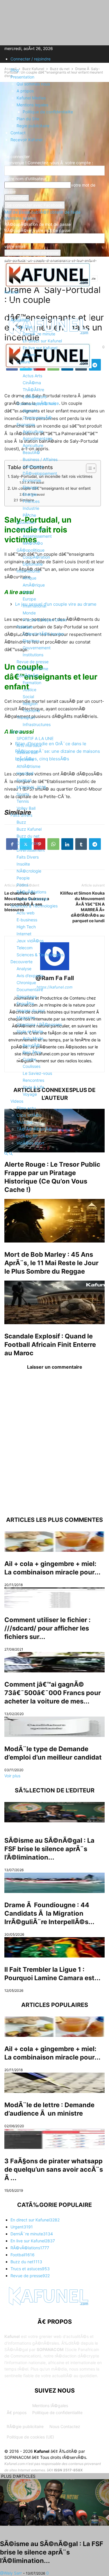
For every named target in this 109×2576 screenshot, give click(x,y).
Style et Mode (30, 1031)
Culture (23, 362)
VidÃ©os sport (31, 1143)
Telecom (25, 948)
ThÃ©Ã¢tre (33, 390)
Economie (26, 424)
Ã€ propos (17, 2413)
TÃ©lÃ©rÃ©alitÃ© (34, 1129)
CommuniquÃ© (37, 418)
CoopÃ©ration (36, 557)
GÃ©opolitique (31, 550)
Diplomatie (33, 564)
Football (24, 780)
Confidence (27, 843)
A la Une (24, 327)
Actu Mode (33, 1038)
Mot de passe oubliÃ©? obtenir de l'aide (42, 212)
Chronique (26, 983)
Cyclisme (25, 759)
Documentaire (30, 990)
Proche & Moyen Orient (45, 620)
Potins (22, 885)
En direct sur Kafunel (42, 341)
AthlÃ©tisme (28, 766)
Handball (25, 773)
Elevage (30, 487)
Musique (25, 1122)
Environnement (31, 529)
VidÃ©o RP (27, 1136)
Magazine (26, 1017)
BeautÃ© (31, 452)
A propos (25, 91)
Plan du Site (28, 119)
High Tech (26, 927)
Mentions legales (32, 105)
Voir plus (12, 1776)
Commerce (33, 466)
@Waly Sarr (11, 2573)
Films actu (26, 1108)
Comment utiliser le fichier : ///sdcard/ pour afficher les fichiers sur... (48, 1628)
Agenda (30, 411)
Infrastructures (37, 724)
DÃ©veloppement (40, 473)
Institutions (33, 655)
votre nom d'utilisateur (25, 179)
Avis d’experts (30, 976)
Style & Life (33, 1087)
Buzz (21, 822)
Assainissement (37, 536)
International (28, 571)
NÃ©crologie (29, 871)
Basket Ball (27, 752)
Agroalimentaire (37, 438)
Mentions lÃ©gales (50, 2406)
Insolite (23, 864)
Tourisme (31, 710)
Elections (31, 641)
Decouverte (22, 962)
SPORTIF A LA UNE (35, 738)
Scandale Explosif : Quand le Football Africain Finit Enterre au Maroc (50, 1345)
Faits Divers (28, 857)
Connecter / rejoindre (31, 59)
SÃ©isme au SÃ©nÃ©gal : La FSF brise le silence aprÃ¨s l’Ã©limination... (49, 1849)
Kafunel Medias (31, 98)
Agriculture (33, 431)
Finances (31, 501)
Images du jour (31, 1010)
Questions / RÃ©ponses (39, 1024)
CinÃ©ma (32, 383)
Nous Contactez (65, 2426)
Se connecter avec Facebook (35, 205)
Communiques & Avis (36, 404)
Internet (24, 934)
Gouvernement (37, 648)
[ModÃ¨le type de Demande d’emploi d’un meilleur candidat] (54, 1727)
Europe (29, 599)
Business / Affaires (40, 459)
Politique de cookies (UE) (30, 2437)
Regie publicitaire (33, 126)
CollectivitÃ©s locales (43, 634)
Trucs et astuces (32, 899)
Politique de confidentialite (48, 112)
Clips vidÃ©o (29, 1115)
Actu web (26, 913)
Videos (17, 1101)
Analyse (24, 969)
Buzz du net (28, 836)
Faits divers (21, 815)
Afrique (30, 578)
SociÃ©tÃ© (28, 676)
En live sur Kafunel (40, 348)
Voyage (30, 1094)
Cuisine (30, 1059)
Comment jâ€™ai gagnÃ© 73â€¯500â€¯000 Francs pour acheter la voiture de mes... (53, 1693)
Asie (27, 592)
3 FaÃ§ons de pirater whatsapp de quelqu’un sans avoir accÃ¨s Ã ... (54, 2169)
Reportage (27, 996)
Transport (26, 717)
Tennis (23, 801)
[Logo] (48, 367)
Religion (30, 704)
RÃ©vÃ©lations (31, 892)
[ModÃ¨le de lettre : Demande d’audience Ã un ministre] (54, 2083)
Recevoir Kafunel (26, 140)
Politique (25, 627)
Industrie (31, 508)
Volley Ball (26, 808)
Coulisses (32, 1066)
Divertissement (31, 850)
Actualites (20, 320)
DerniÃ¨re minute (39, 334)
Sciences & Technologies (34, 906)
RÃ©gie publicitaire (25, 2426)
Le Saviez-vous (37, 1073)
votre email (15, 246)
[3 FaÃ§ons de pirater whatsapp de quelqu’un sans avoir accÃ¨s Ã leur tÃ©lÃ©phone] (54, 2139)
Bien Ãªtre (32, 1052)
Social (28, 697)
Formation (32, 683)
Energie (30, 494)
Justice (30, 690)
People (23, 878)
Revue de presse (33, 662)
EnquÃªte (25, 1003)
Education (26, 522)
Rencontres (33, 1080)
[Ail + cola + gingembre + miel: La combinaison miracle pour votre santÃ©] (54, 1542)
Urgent (29, 355)
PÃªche (29, 515)
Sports (17, 731)
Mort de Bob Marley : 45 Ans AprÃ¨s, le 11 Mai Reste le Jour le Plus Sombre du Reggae (51, 1263)
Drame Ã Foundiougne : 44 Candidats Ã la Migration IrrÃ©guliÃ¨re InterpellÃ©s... (49, 1913)
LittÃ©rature (35, 397)
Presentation (22, 77)
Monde (29, 613)
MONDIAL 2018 (31, 787)
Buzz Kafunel (29, 829)
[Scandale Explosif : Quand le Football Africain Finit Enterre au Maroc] (54, 1302)
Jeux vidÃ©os (30, 941)
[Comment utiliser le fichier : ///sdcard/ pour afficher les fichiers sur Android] (54, 1598)
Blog (15, 70)
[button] (13, 305)
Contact (18, 133)
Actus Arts (32, 376)
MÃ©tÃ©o (33, 543)
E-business (27, 920)
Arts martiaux (29, 745)
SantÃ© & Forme (32, 669)
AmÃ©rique (34, 585)
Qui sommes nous (33, 84)
